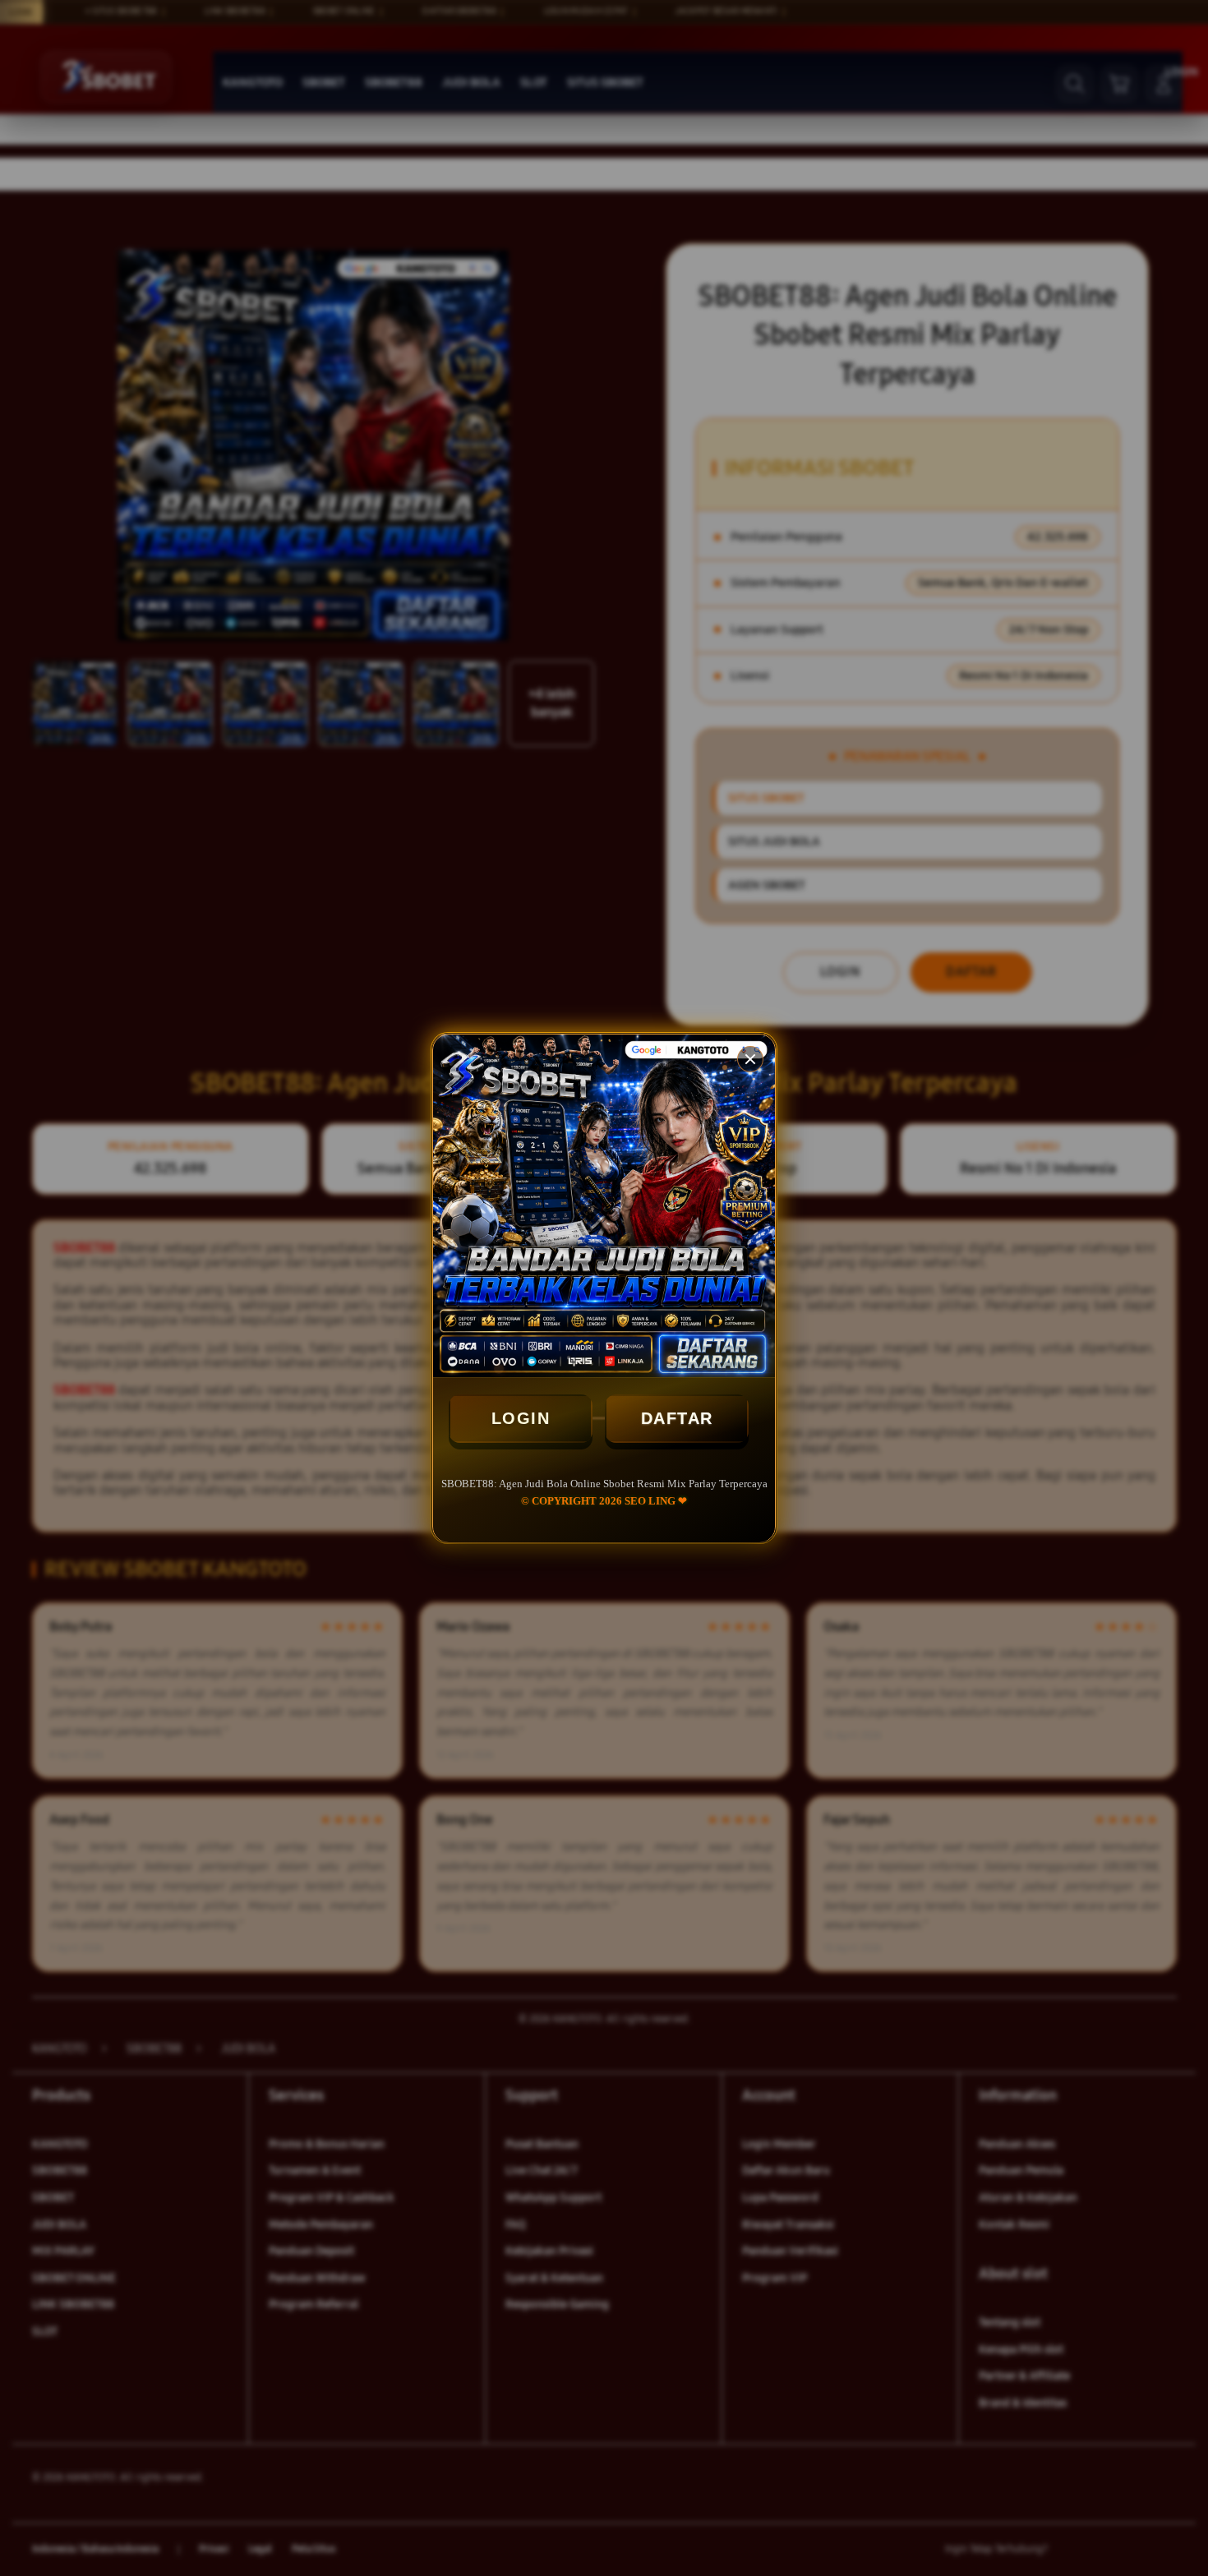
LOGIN (521, 1418)
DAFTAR (677, 1418)
